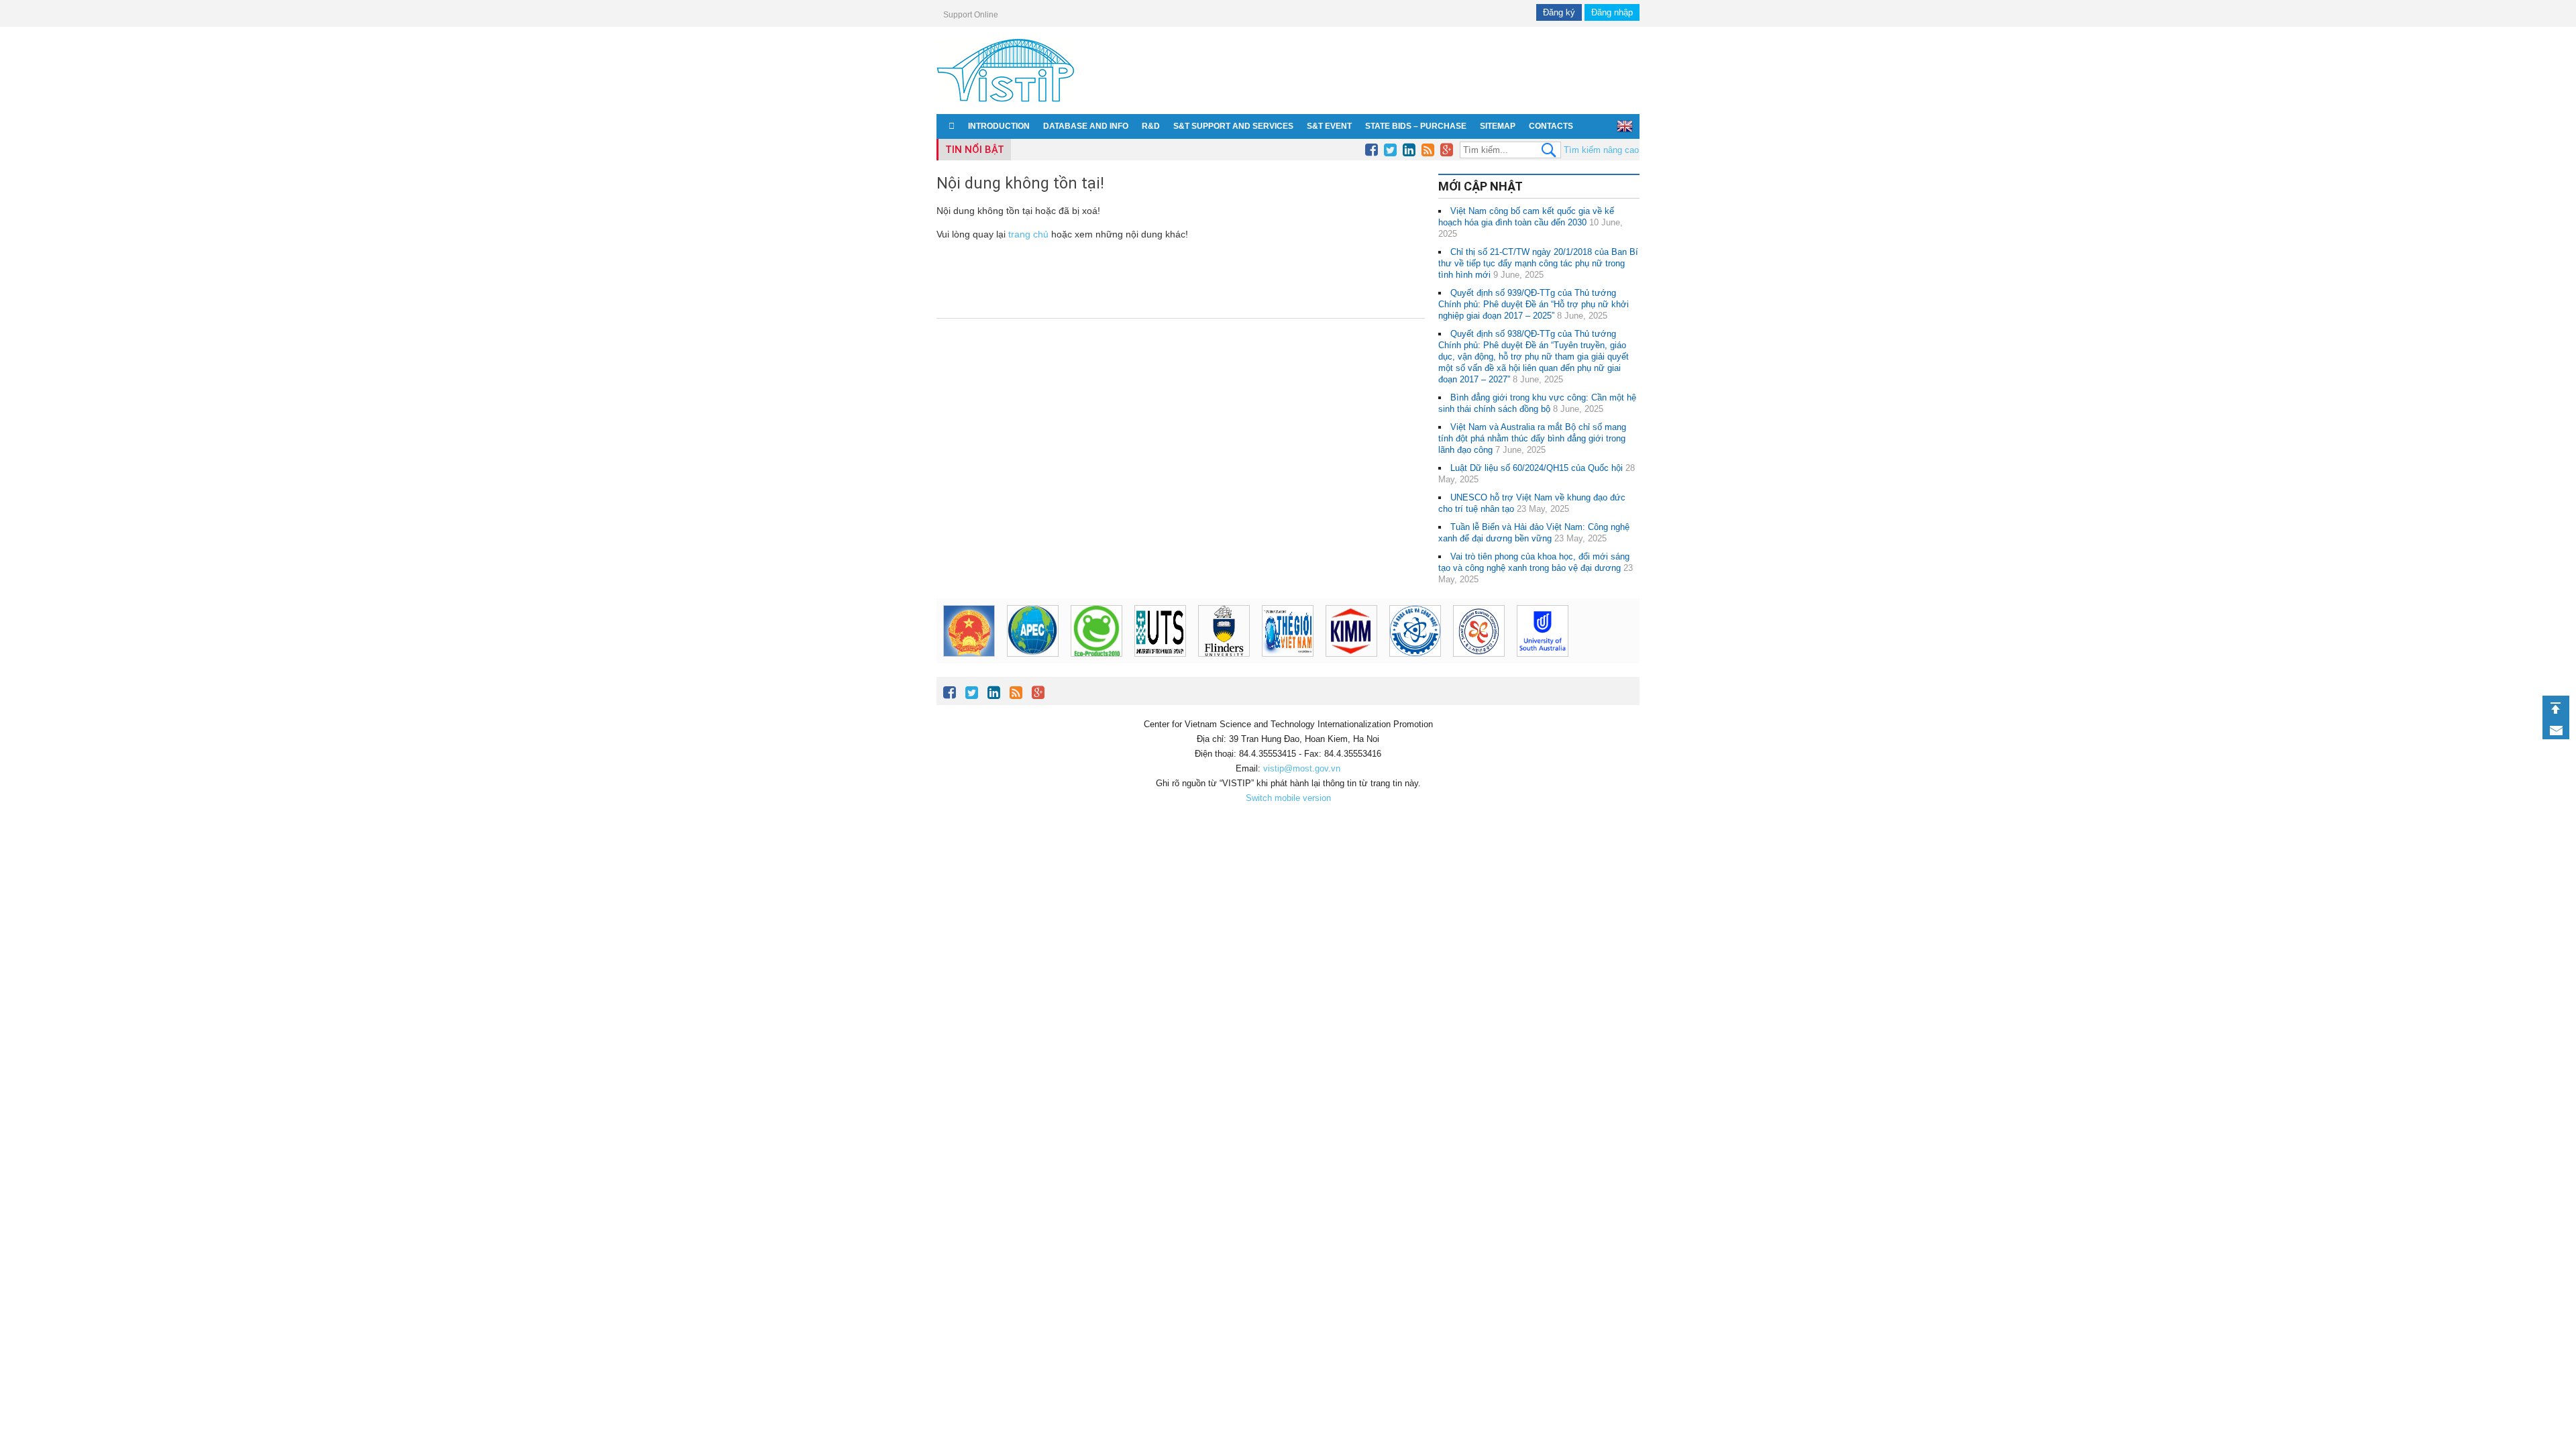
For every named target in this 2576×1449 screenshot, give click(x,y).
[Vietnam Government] (969, 653)
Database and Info (1086, 126)
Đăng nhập (1612, 12)
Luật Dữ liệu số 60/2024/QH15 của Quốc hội (1537, 468)
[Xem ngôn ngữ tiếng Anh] (1625, 126)
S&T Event (1329, 126)
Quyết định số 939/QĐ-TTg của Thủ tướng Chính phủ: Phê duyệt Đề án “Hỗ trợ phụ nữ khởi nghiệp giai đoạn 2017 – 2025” (1534, 304)
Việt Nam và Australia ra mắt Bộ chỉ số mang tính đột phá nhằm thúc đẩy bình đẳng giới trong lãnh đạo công (1532, 438)
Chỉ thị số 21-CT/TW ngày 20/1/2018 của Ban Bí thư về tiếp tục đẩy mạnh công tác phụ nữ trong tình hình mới (1538, 263)
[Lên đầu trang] (2556, 708)
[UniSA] (1543, 653)
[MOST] (1415, 653)
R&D (1151, 126)
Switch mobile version (1288, 798)
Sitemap (1498, 126)
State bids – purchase (1416, 126)
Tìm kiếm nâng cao (1601, 150)
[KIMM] (1351, 653)
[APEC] (1033, 653)
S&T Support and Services (1233, 126)
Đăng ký (1559, 12)
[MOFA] (1288, 653)
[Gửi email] (2556, 731)
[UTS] (1160, 653)
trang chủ (1028, 234)
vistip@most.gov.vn (1302, 768)
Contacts (1551, 126)
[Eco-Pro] (1096, 653)
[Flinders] (1224, 653)
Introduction (999, 126)
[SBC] (1479, 653)
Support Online (971, 15)
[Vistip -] (1006, 104)
